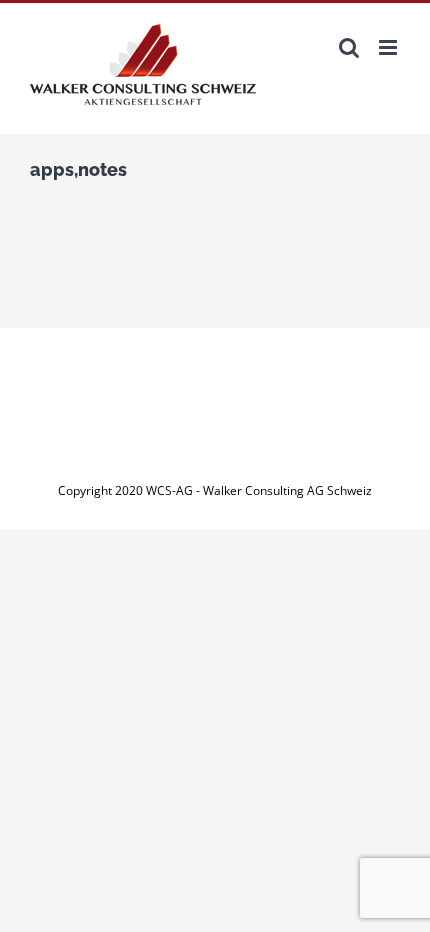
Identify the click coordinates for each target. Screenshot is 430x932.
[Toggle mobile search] (349, 47)
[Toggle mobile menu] (389, 47)
